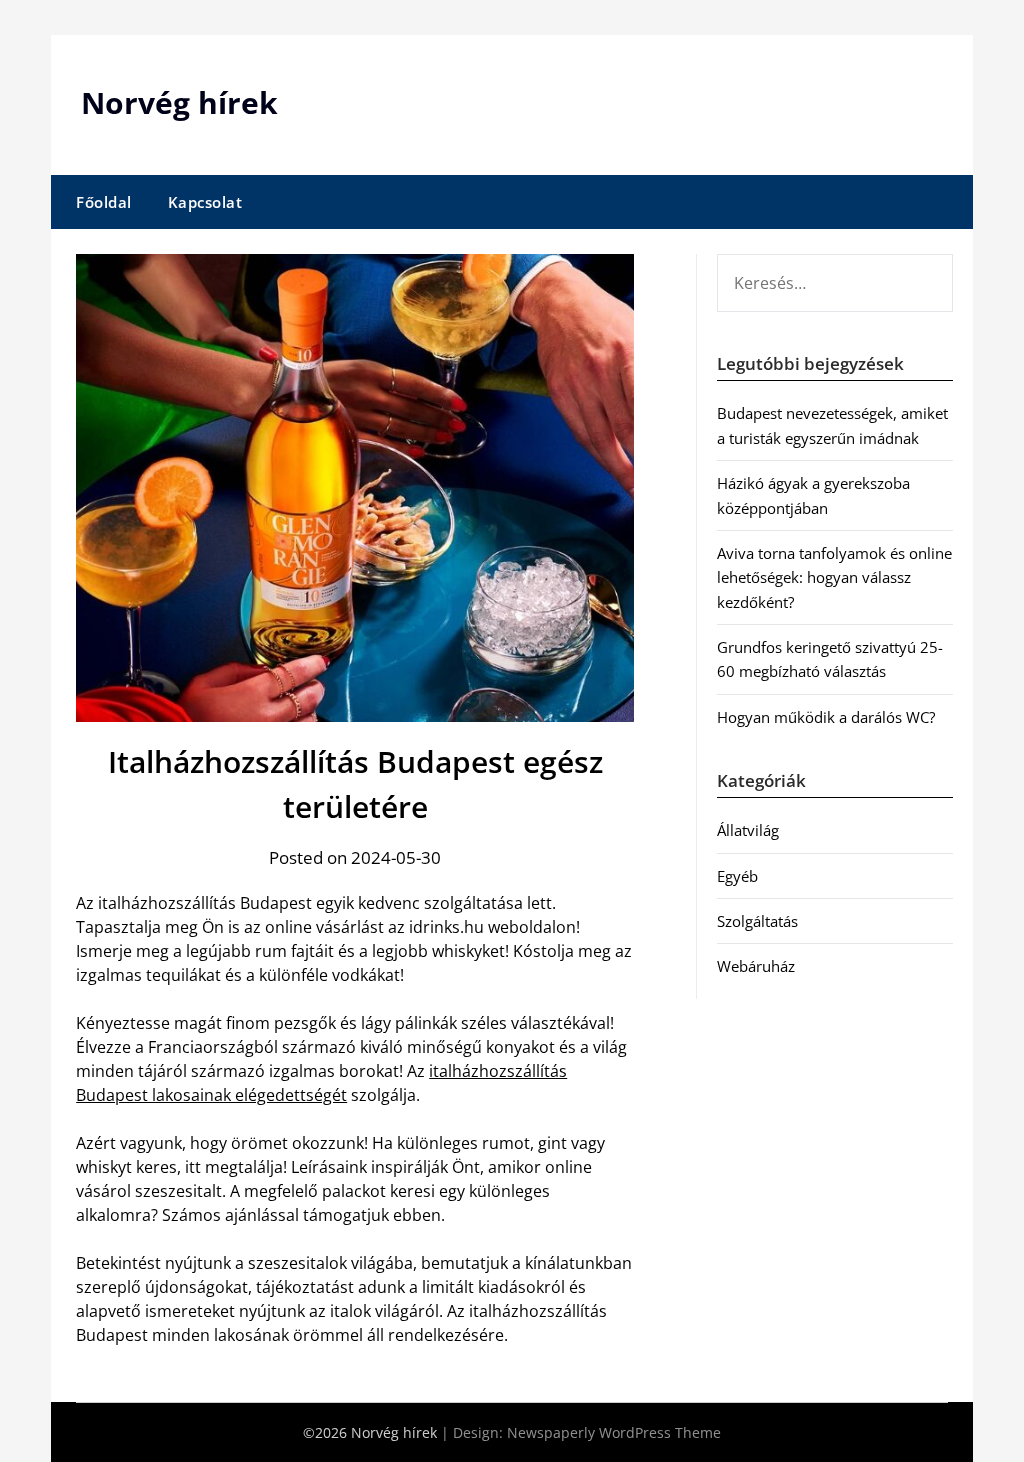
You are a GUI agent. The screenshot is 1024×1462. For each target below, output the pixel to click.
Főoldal (104, 202)
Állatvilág (748, 830)
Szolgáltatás (757, 921)
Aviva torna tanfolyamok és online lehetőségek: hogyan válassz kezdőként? (834, 577)
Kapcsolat (205, 202)
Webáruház (756, 966)
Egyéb (737, 876)
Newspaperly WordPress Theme (614, 1432)
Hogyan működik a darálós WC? (826, 717)
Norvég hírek (179, 102)
